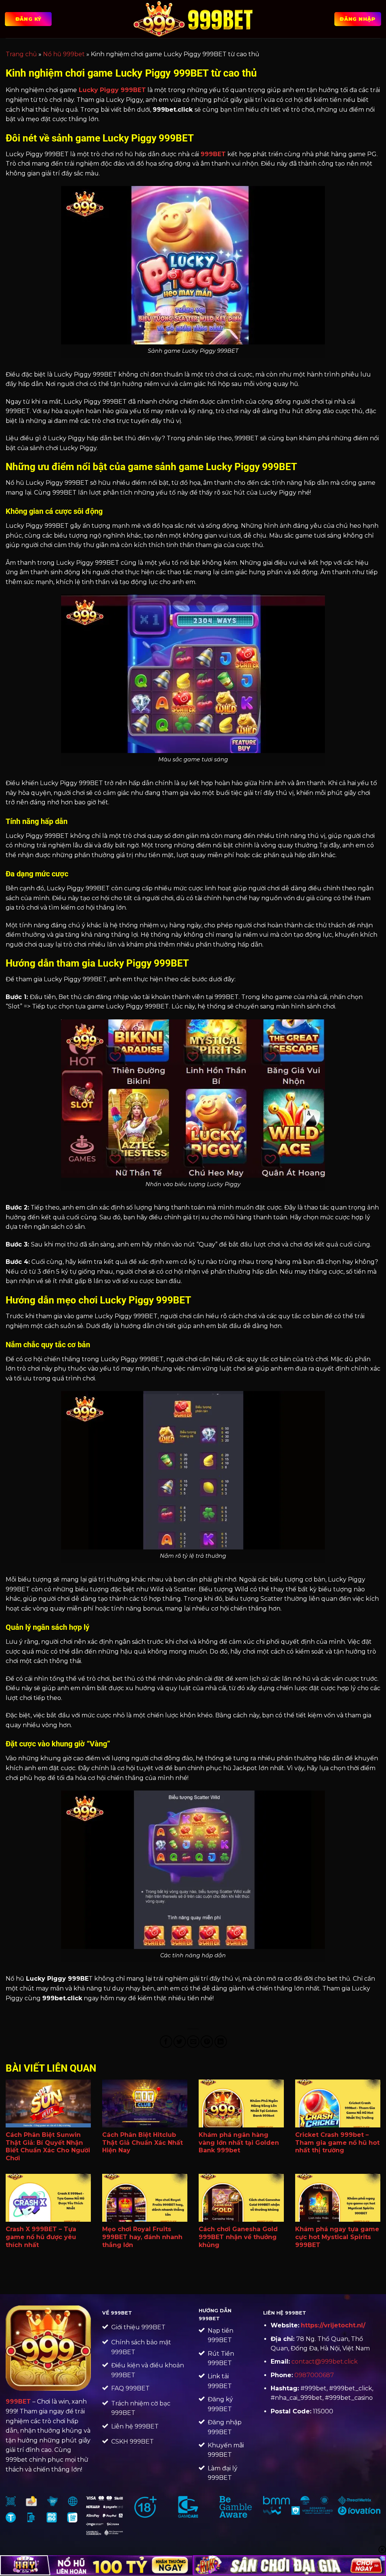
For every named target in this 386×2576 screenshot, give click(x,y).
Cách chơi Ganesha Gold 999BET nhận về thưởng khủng (238, 2237)
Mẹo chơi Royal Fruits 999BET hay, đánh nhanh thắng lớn (142, 2237)
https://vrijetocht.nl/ (333, 2325)
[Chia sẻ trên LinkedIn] (221, 2042)
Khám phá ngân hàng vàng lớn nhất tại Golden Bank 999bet (239, 2143)
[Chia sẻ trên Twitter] (180, 2042)
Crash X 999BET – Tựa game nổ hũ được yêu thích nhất (41, 2237)
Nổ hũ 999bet (64, 54)
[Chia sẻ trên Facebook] (166, 2042)
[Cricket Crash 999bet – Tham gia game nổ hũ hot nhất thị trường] (338, 2103)
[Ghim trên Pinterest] (207, 2042)
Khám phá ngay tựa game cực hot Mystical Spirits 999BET (337, 2237)
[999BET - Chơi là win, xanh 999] (193, 19)
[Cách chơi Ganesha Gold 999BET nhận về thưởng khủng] (241, 2198)
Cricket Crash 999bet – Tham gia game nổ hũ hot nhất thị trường (337, 2143)
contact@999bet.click (325, 2362)
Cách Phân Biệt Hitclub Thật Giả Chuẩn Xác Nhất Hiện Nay (142, 2143)
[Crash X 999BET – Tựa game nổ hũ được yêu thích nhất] (48, 2198)
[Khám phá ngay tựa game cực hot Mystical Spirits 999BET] (338, 2198)
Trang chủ (21, 54)
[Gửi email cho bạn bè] (193, 2042)
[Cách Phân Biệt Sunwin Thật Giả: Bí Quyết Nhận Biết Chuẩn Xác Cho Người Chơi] (48, 2103)
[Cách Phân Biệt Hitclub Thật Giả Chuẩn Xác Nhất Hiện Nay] (145, 2103)
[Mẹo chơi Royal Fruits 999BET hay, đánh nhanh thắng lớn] (145, 2198)
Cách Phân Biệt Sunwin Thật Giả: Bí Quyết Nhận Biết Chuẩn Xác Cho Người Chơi (48, 2146)
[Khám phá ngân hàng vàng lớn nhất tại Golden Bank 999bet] (241, 2103)
